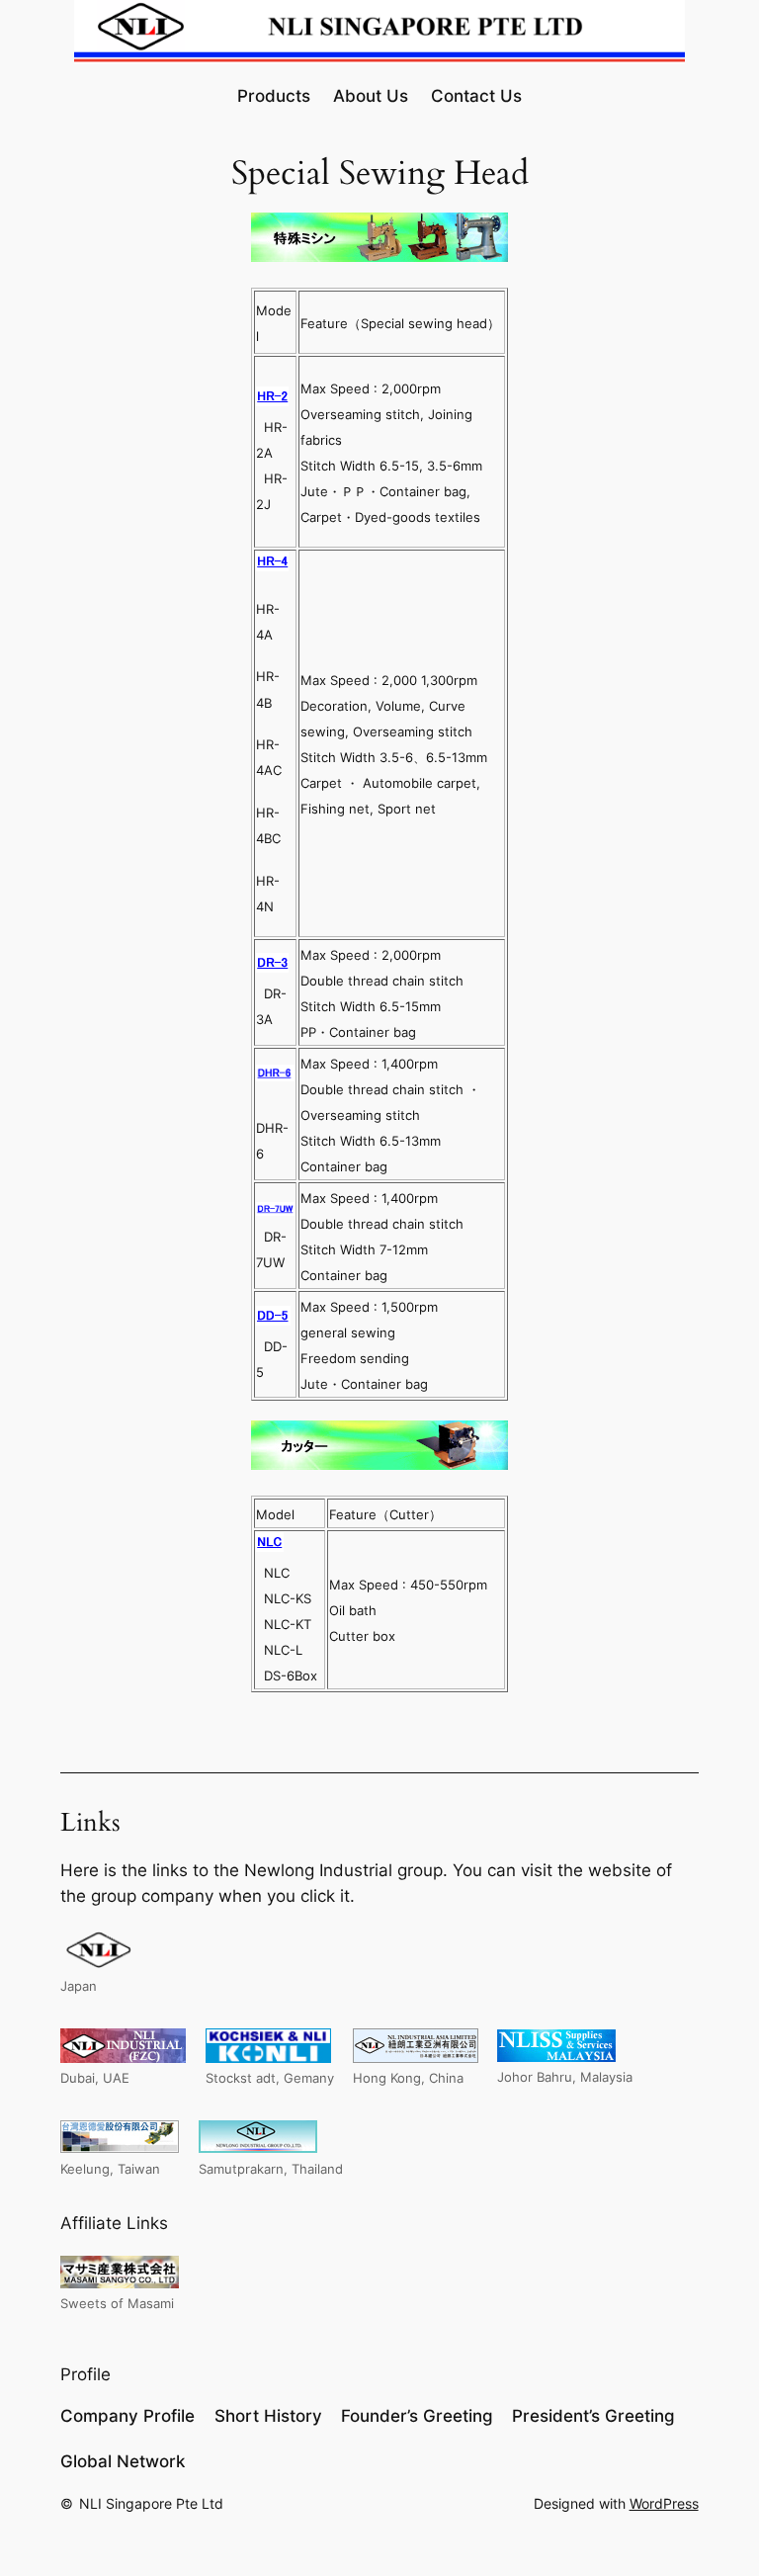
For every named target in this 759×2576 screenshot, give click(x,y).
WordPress (664, 2503)
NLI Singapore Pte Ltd (151, 2503)
